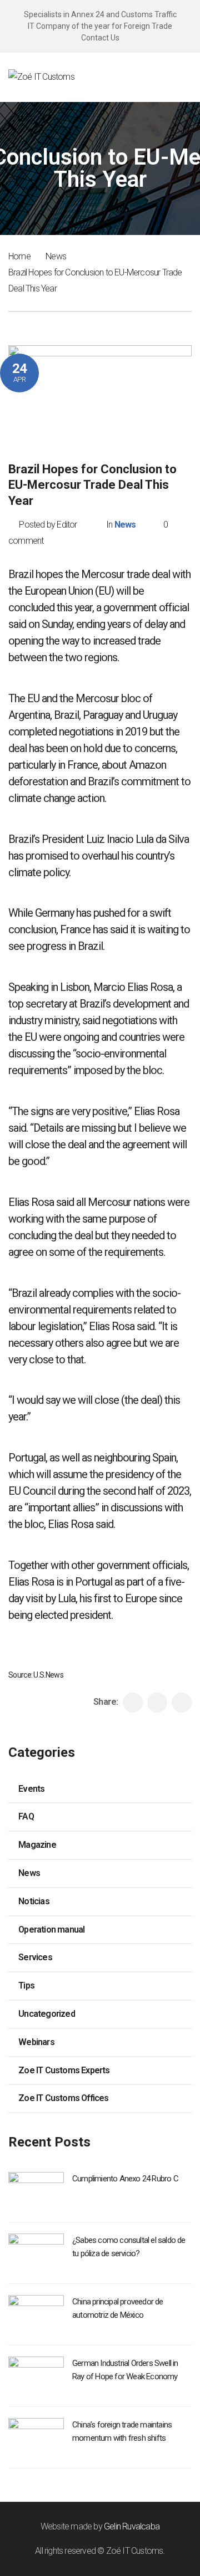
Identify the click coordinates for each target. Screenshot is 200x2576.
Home (19, 256)
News (56, 256)
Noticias (34, 1901)
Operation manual (51, 1930)
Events (31, 1789)
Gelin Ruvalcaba (132, 2526)
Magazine (37, 1845)
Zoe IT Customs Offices (63, 2098)
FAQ (26, 1816)
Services (35, 1957)
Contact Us (100, 38)
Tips (26, 1985)
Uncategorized (47, 2014)
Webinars (36, 2042)
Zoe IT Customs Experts (64, 2070)
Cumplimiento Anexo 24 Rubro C (125, 2179)
